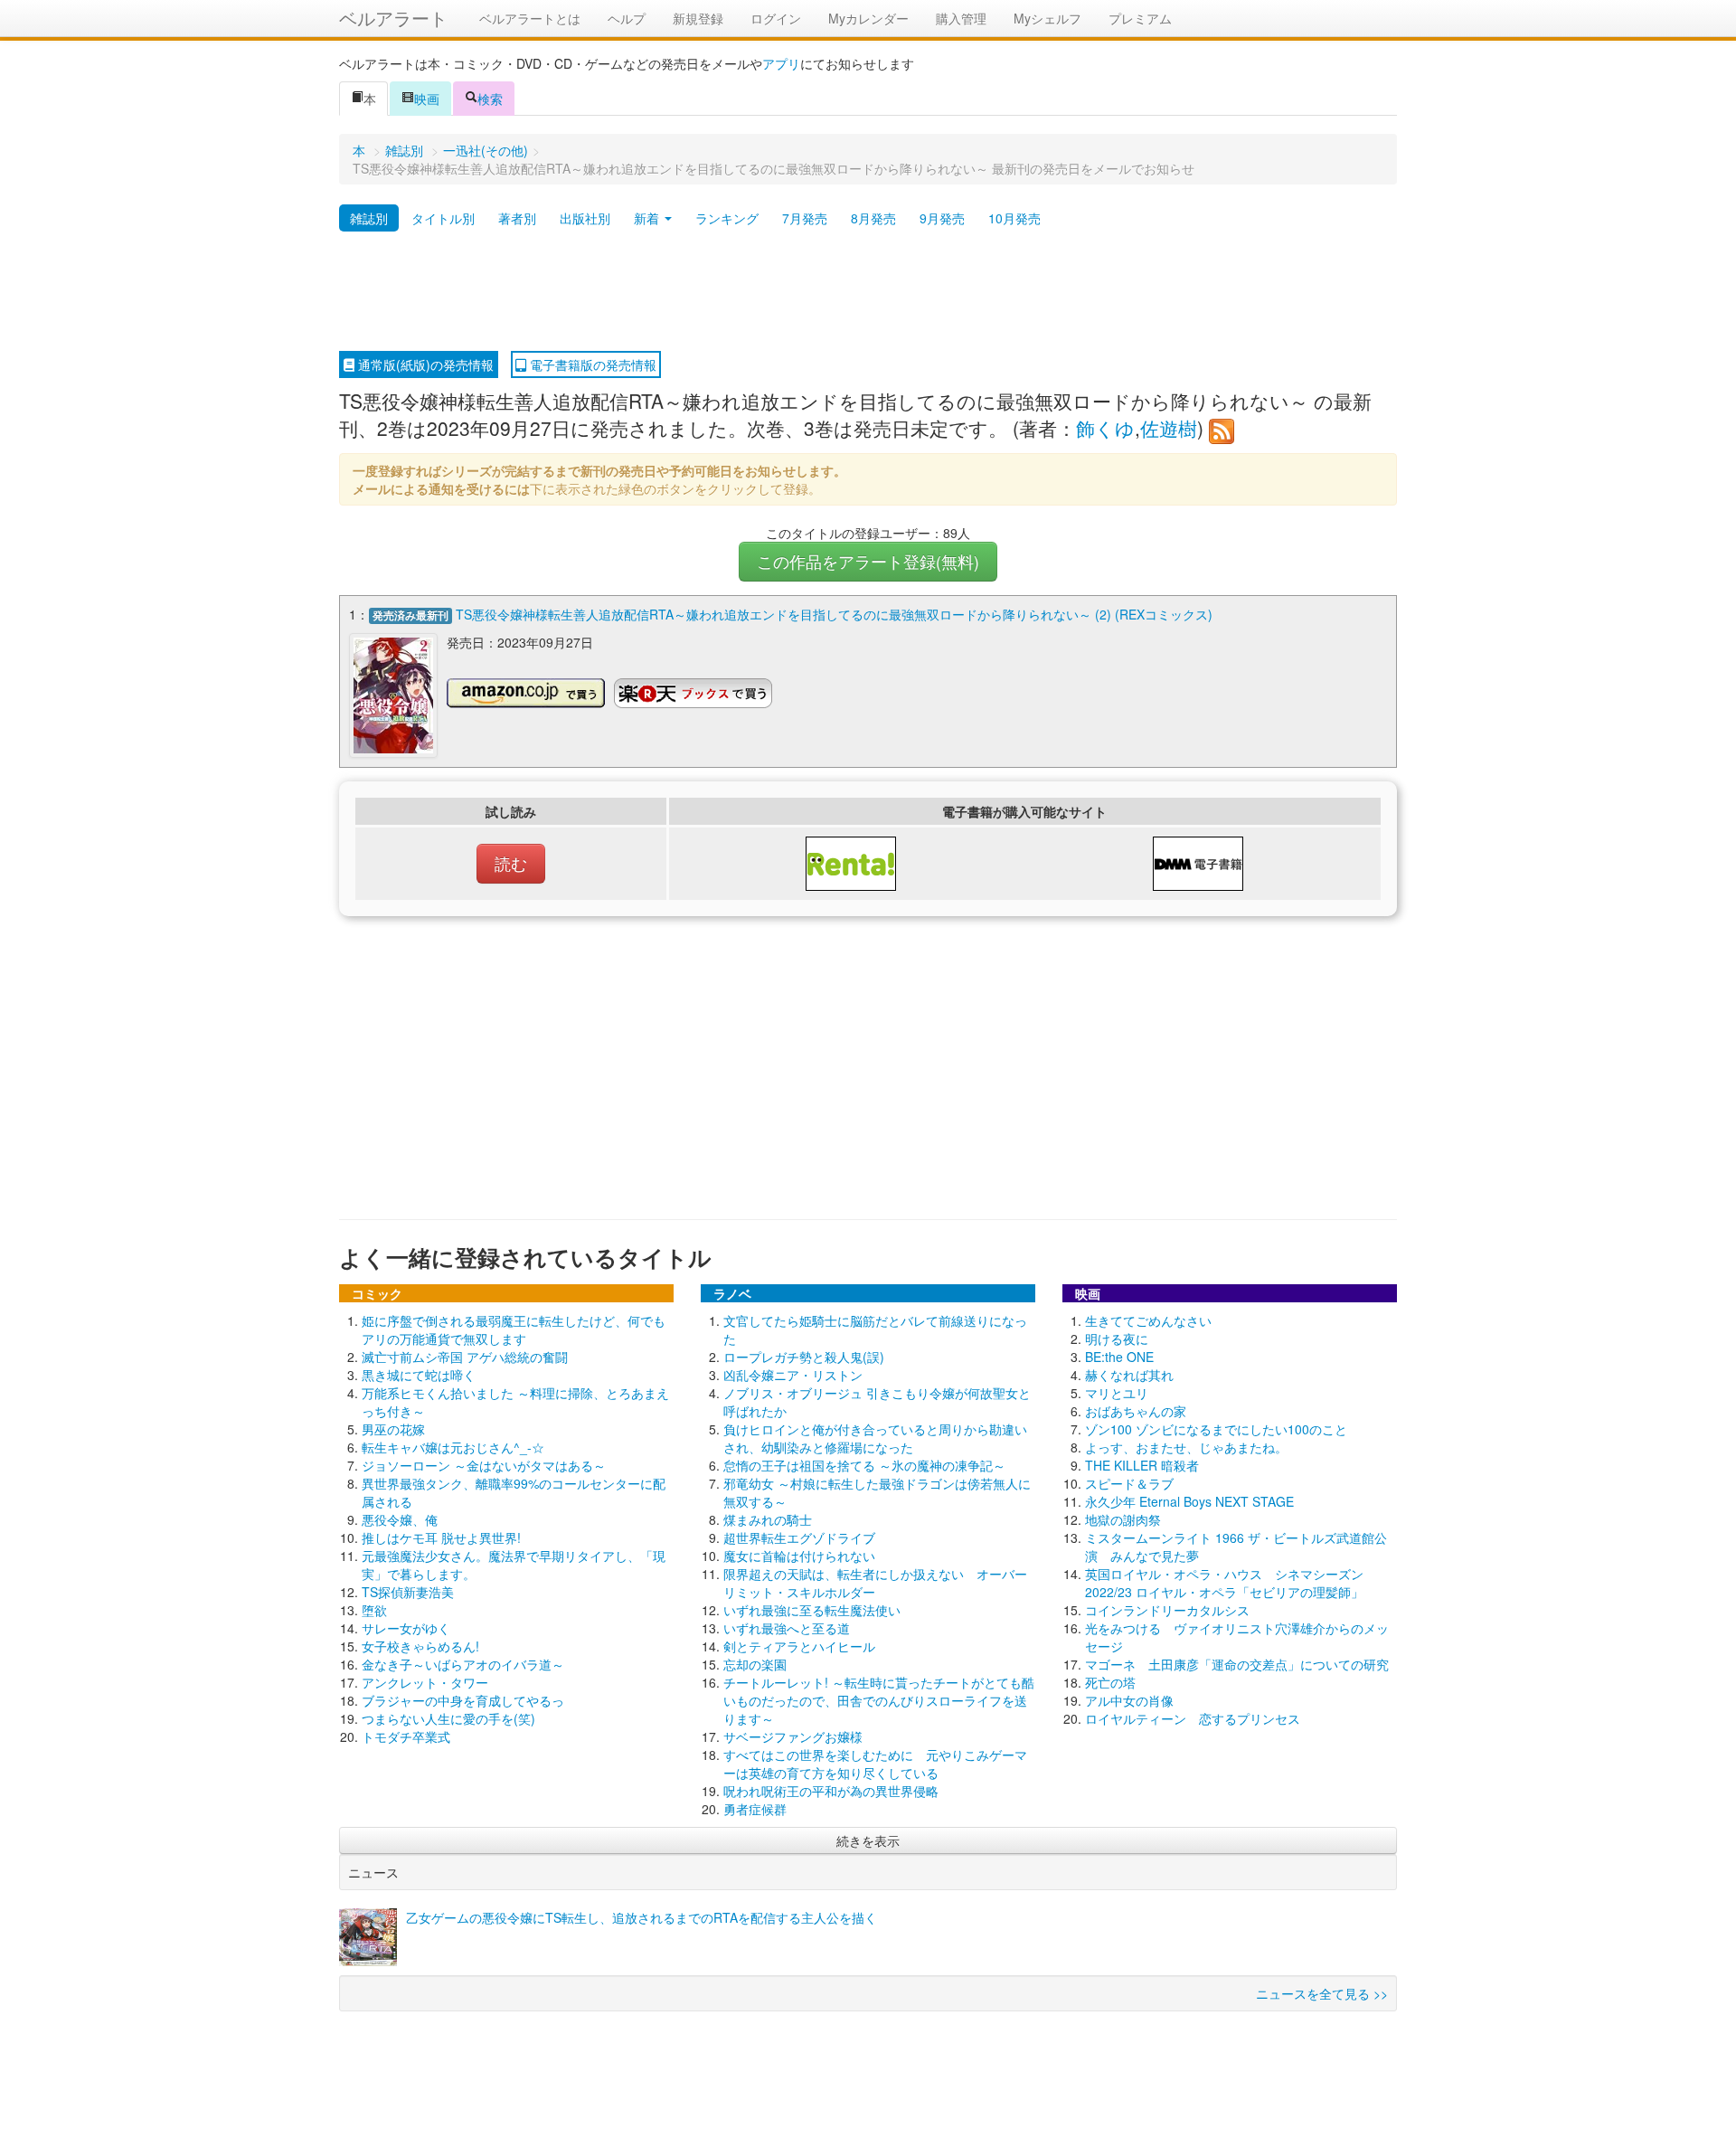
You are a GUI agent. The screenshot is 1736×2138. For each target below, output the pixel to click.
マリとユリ (1117, 1393)
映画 (427, 99)
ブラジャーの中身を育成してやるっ (463, 1700)
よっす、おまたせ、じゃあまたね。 (1186, 1447)
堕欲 (374, 1610)
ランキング (727, 218)
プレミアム (1140, 18)
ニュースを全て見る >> (1322, 1993)
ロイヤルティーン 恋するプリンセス (1193, 1718)
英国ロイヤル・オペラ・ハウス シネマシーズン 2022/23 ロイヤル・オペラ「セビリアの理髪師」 (1224, 1583)
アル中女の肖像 (1129, 1700)
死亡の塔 (1110, 1682)
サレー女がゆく (406, 1628)
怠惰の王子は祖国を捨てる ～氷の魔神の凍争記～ (864, 1465)
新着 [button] (648, 218)
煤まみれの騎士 (768, 1519)
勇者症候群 (755, 1809)
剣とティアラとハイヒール (799, 1646)
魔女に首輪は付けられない (799, 1556)
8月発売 (873, 218)
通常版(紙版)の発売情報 (424, 364)
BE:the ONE (1119, 1357)
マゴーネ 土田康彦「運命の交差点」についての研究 (1237, 1664)
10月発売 (1014, 218)
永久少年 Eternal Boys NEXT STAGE (1189, 1501)
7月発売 (805, 218)
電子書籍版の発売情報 (591, 364)
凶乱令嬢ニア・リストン (793, 1375)
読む (511, 863)
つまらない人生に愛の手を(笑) (448, 1718)
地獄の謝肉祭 (1123, 1519)
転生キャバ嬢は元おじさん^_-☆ (453, 1447)
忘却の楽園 (755, 1664)
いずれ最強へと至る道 (787, 1628)
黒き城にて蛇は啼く (419, 1375)
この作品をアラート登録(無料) (868, 561)
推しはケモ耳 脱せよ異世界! (441, 1537)
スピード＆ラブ (1129, 1483)
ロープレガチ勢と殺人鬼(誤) (804, 1357)
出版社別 (585, 218)
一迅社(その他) (486, 150)
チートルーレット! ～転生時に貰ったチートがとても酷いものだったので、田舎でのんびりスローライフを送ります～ (879, 1700)
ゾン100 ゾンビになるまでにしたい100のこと (1216, 1429)
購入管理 (961, 18)
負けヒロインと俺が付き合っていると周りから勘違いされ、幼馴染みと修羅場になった (875, 1438)
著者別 (517, 218)
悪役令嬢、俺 (400, 1519)
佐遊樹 (1169, 428)
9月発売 (942, 218)
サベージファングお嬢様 (793, 1736)
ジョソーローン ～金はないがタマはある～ (484, 1465)
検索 (490, 99)
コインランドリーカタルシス (1167, 1610)
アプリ (781, 63)
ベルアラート (393, 18)
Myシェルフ (1047, 18)
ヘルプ (627, 18)
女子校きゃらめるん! (420, 1646)
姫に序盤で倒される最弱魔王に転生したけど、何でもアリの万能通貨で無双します (514, 1329)
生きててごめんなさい (1148, 1320)
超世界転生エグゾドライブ (799, 1537)
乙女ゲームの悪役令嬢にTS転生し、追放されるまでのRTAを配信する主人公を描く (642, 1917)
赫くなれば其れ (1129, 1375)
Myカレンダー (868, 18)
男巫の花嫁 (393, 1429)
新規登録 (698, 18)
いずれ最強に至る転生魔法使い (812, 1610)
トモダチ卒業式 (406, 1736)
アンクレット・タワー (425, 1682)
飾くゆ (1105, 428)
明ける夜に (1117, 1339)
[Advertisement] (868, 292)
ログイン (776, 18)
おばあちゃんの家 (1136, 1411)
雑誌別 (404, 150)
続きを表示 (868, 1840)
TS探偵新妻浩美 (408, 1592)
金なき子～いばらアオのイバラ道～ (463, 1664)
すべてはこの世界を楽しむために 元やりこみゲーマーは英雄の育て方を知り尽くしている (875, 1764)
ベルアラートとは (530, 18)
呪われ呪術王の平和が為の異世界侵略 (831, 1791)
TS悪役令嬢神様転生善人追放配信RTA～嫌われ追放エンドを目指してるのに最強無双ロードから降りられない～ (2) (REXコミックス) (834, 614)
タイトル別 (443, 218)
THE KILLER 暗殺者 (1142, 1465)
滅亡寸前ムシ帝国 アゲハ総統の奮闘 (465, 1357)
